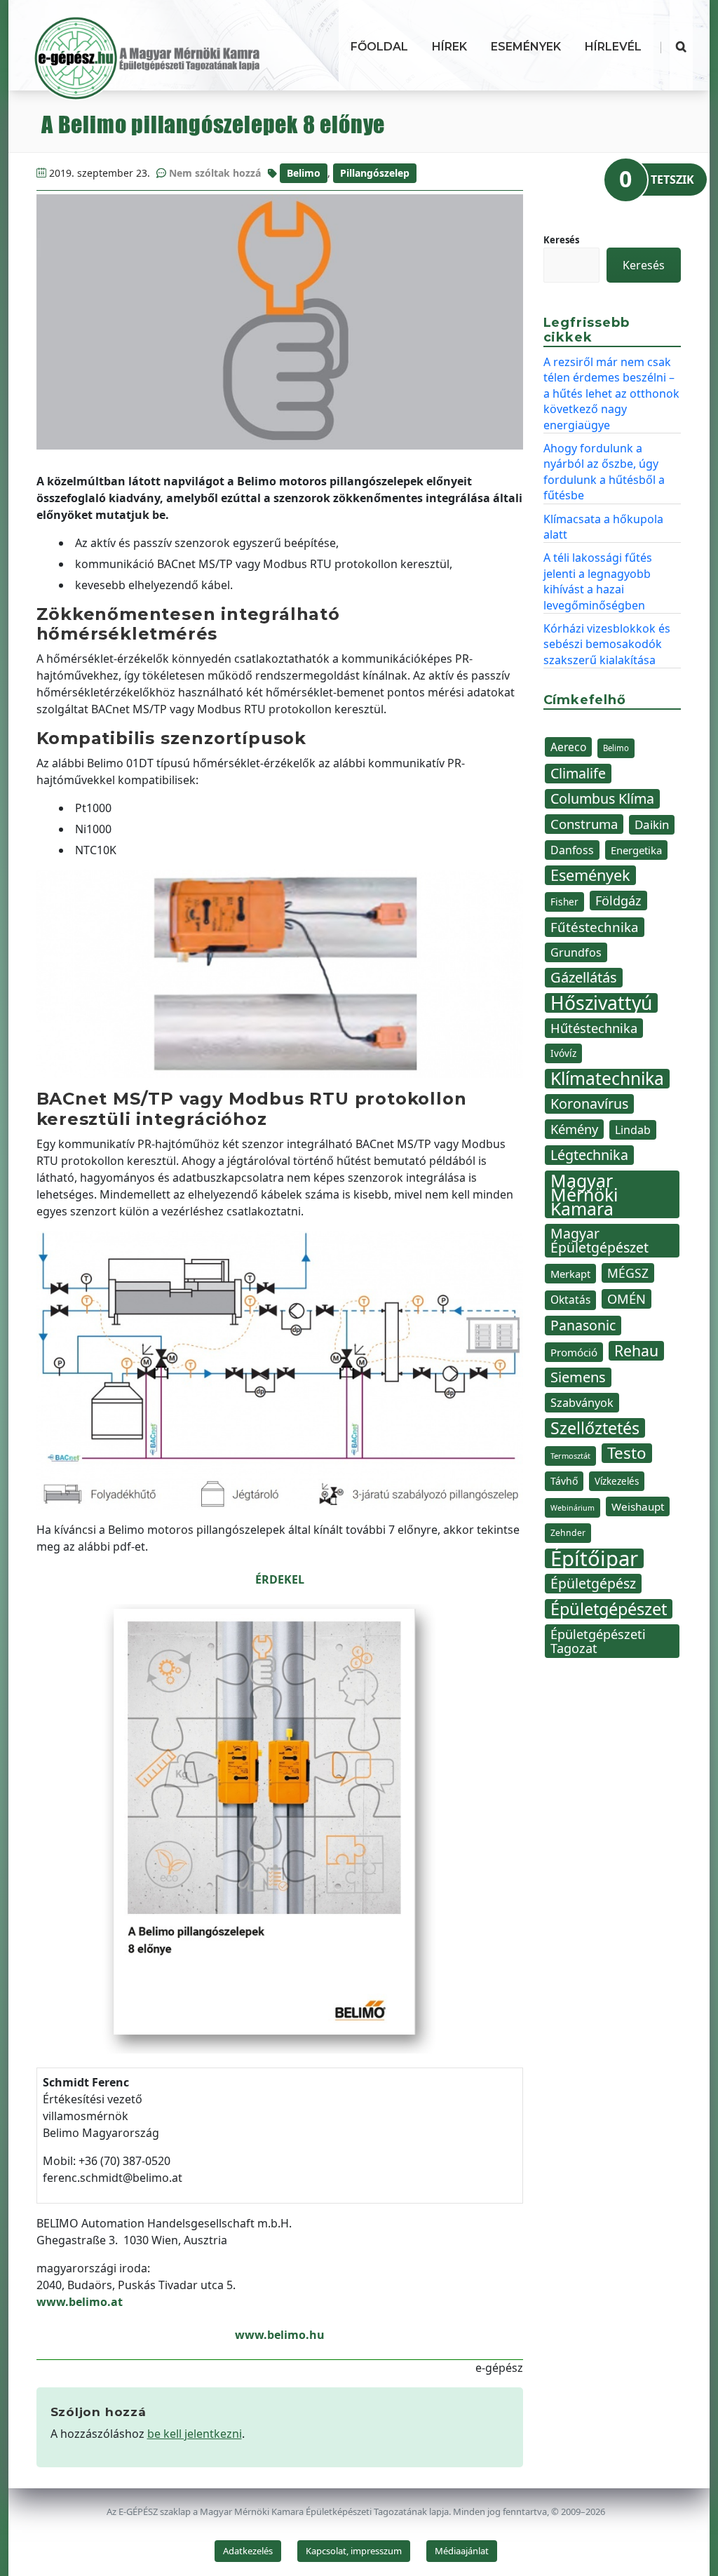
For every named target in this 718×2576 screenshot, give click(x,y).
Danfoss (572, 850)
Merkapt (570, 1274)
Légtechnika (589, 1155)
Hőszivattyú (601, 1003)
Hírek (449, 47)
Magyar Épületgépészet (600, 1240)
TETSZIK (672, 180)
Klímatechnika (607, 1079)
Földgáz (618, 901)
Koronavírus (589, 1104)
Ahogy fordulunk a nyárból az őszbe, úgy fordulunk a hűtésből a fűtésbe (604, 472)
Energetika (636, 850)
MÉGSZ (628, 1273)
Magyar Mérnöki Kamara (584, 1194)
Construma (584, 824)
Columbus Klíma (602, 798)
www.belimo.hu (280, 2335)
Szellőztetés (595, 1428)
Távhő (564, 1481)
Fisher (564, 902)
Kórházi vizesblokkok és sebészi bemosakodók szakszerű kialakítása (607, 644)
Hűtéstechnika (594, 1028)
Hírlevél (613, 47)
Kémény (574, 1129)
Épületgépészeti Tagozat (598, 1641)
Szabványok (582, 1403)
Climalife (578, 773)
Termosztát (570, 1456)
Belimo (304, 173)
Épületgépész (593, 1583)
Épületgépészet (609, 1609)
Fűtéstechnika (595, 927)
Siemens (578, 1377)
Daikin (652, 824)
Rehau (636, 1351)
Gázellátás (584, 977)
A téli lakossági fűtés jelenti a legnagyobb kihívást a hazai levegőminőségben (598, 581)
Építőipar (594, 1558)
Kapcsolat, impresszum (354, 2551)
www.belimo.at (80, 2302)
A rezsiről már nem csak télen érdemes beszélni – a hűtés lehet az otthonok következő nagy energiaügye (611, 393)
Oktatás (570, 1300)
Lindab (633, 1130)
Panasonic (583, 1325)
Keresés (561, 240)
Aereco (568, 747)
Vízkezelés (617, 1481)
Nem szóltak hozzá (215, 173)
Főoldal (379, 47)
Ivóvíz (563, 1053)
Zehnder (568, 1533)
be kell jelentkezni (195, 2434)
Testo (627, 1453)
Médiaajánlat (462, 2551)
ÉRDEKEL (280, 1579)
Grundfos (576, 952)
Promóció (574, 1352)
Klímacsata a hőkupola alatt (603, 527)
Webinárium (573, 1508)
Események (526, 47)
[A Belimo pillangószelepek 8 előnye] (280, 322)
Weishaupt (638, 1506)
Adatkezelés (248, 2551)
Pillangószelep (375, 173)
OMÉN (626, 1299)
